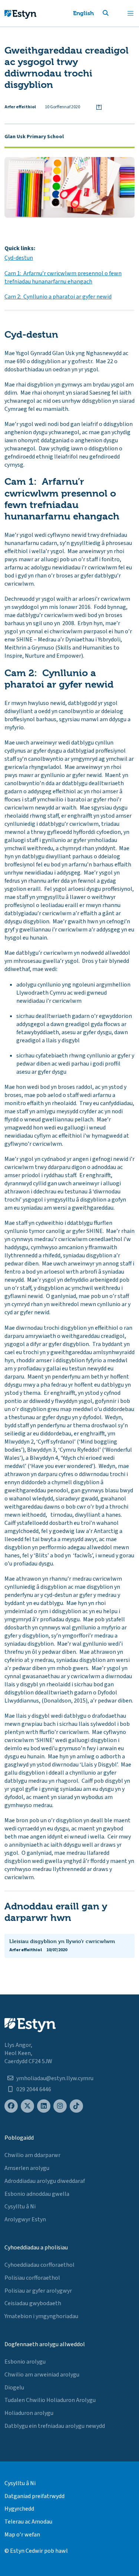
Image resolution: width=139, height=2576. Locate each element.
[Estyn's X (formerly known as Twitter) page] (27, 2106)
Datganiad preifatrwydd (34, 2496)
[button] (115, 13)
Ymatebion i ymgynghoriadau (41, 2316)
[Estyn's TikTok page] (76, 2106)
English (83, 13)
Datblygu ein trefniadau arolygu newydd (55, 2426)
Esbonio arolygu (25, 2362)
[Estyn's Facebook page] (11, 2106)
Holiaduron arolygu (29, 2413)
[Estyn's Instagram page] (60, 2106)
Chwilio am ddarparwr (32, 2155)
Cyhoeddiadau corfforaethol (39, 2265)
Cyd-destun (19, 258)
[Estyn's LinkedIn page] (44, 2106)
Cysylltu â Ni (20, 2207)
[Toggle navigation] (130, 13)
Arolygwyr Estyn (25, 2219)
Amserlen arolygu (27, 2168)
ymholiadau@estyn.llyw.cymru (55, 2078)
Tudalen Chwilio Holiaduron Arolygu (50, 2400)
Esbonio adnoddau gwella (37, 2194)
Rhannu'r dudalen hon (99, 107)
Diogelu (14, 2388)
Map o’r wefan (22, 2535)
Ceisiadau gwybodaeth (33, 2303)
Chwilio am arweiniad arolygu (42, 2375)
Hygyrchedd (19, 2509)
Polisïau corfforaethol (32, 2278)
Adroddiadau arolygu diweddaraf (45, 2181)
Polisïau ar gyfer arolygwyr (38, 2291)
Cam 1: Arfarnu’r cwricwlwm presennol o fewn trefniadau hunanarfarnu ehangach (63, 277)
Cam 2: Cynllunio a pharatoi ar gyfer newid (58, 297)
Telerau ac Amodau (28, 2522)
